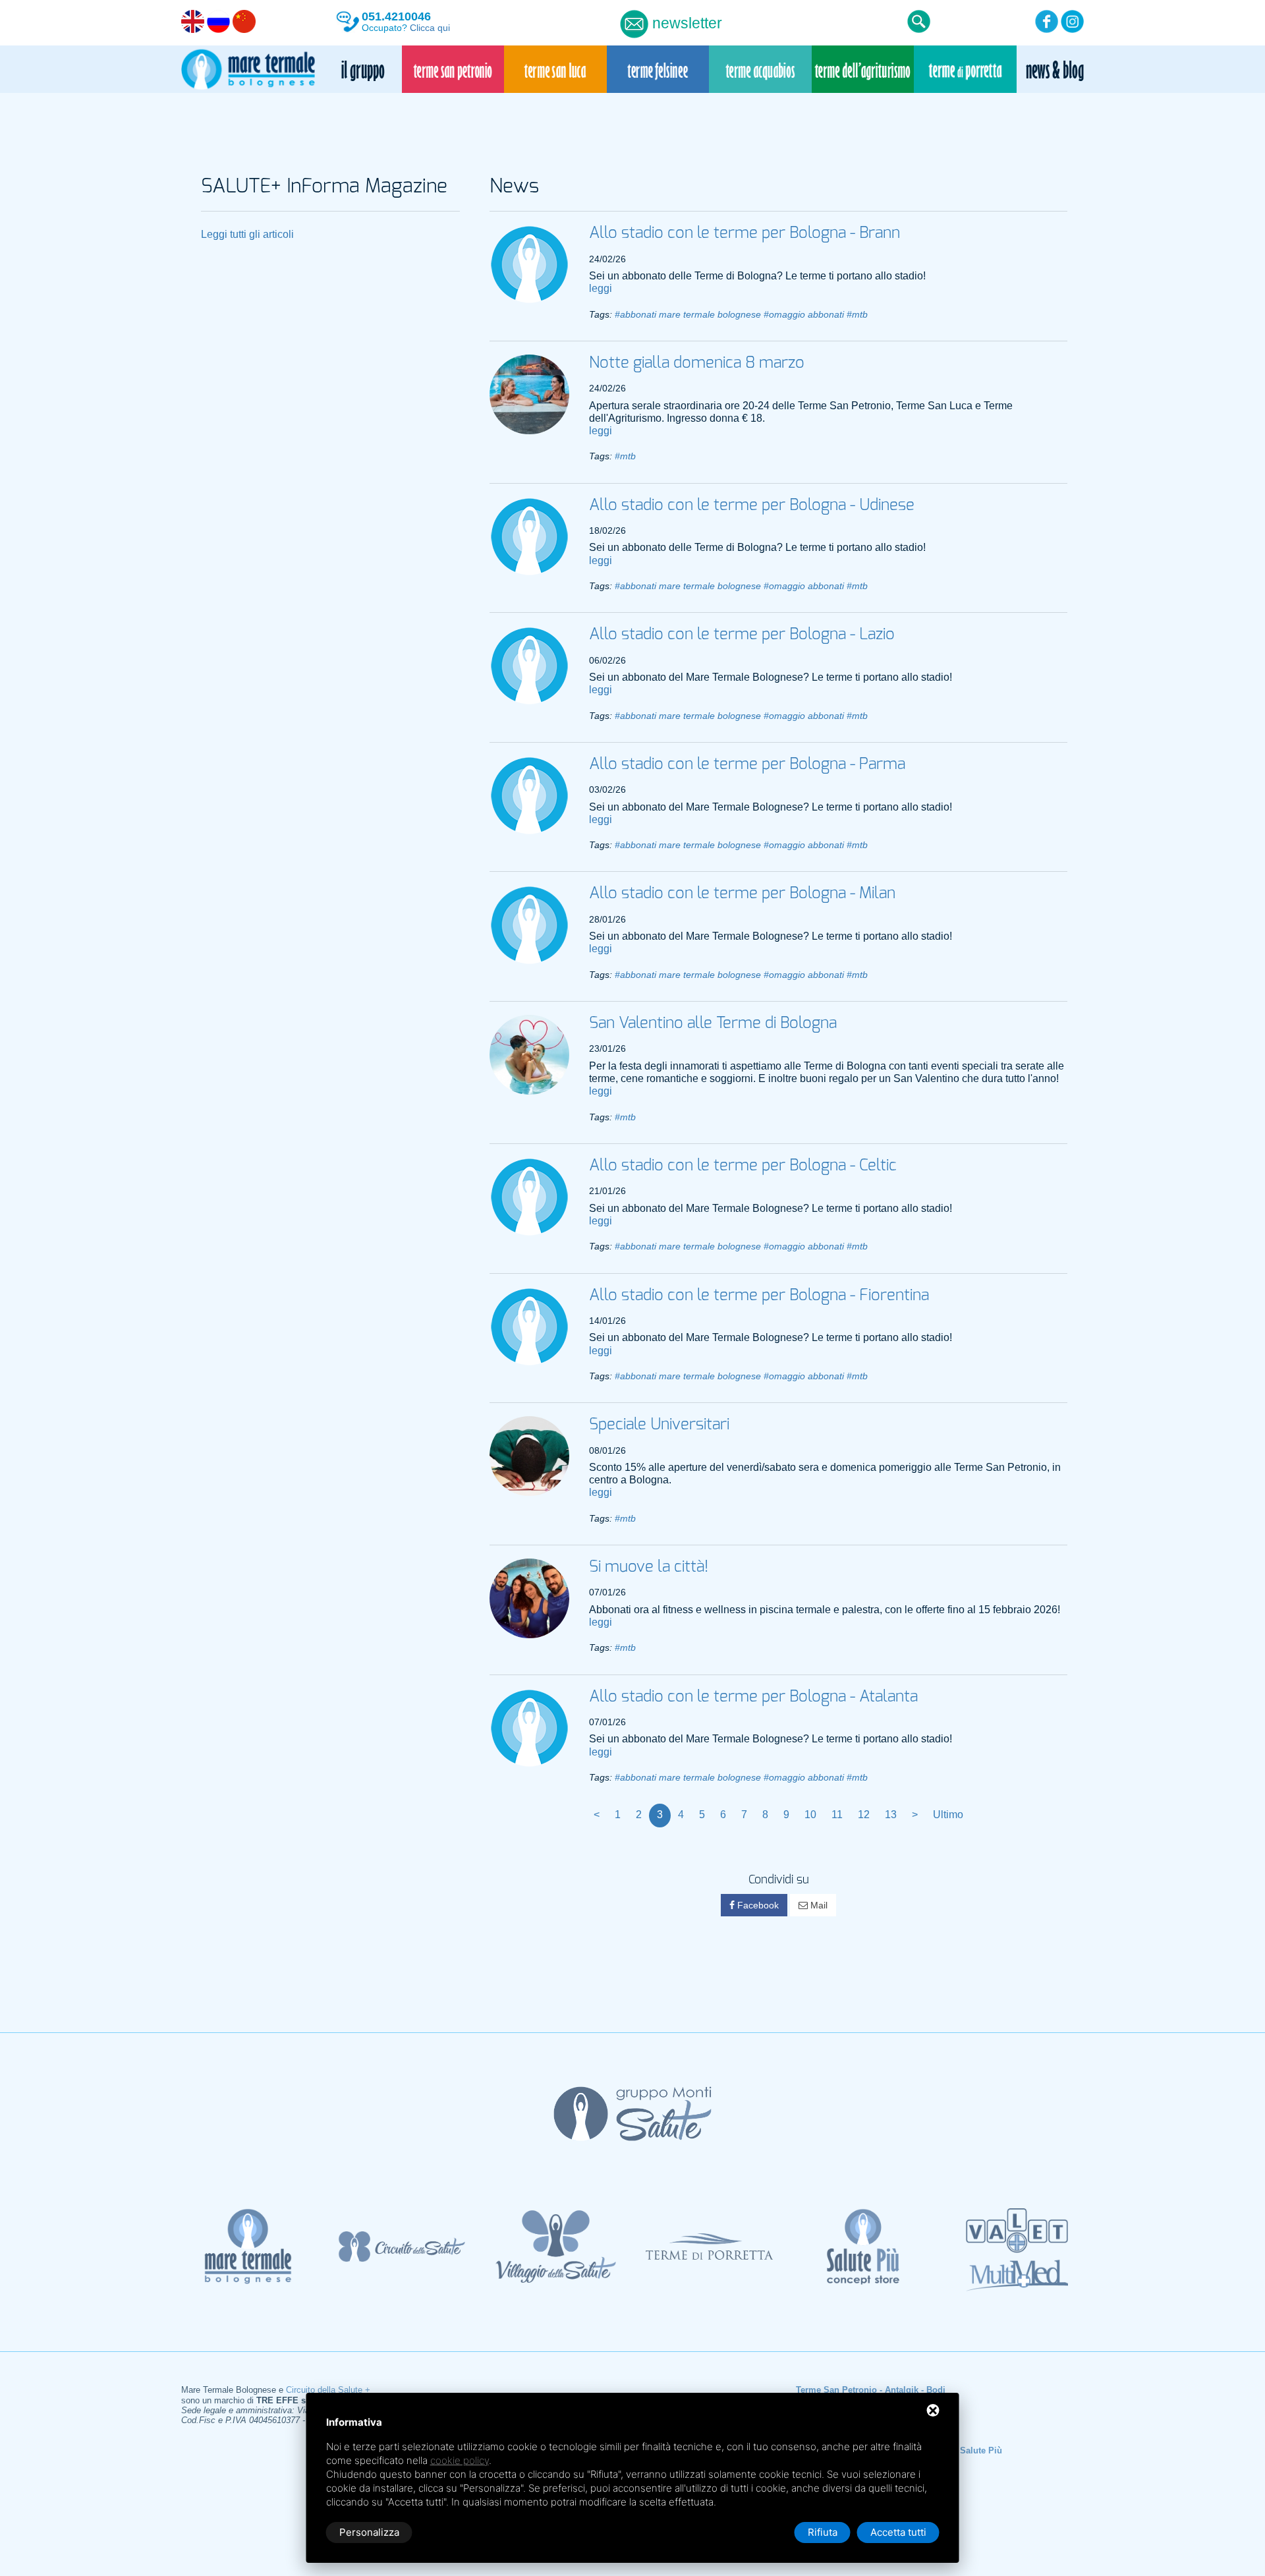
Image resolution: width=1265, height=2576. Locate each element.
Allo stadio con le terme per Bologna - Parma (747, 764)
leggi (601, 288)
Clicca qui (430, 28)
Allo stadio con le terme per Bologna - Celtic (743, 1166)
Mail (818, 1905)
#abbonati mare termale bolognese (688, 315)
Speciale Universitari (659, 1425)
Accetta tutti (898, 2532)
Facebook (757, 1905)
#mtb (857, 315)
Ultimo (948, 1815)
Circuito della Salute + (328, 2390)
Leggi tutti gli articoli (247, 234)
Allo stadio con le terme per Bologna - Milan (742, 894)
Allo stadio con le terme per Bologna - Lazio (742, 635)
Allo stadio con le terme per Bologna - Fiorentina (759, 1296)
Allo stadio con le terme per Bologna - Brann (745, 233)
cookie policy (460, 2460)
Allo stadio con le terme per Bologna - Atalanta (753, 1697)
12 (864, 1815)
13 (891, 1815)
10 (810, 1815)
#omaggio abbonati (804, 315)
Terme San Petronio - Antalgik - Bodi (871, 2390)
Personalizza (369, 2532)
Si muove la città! (649, 1567)
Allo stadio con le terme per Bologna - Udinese (752, 505)
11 (837, 1815)
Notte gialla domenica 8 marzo (697, 363)
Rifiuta (823, 2532)
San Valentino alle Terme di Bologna (713, 1023)
